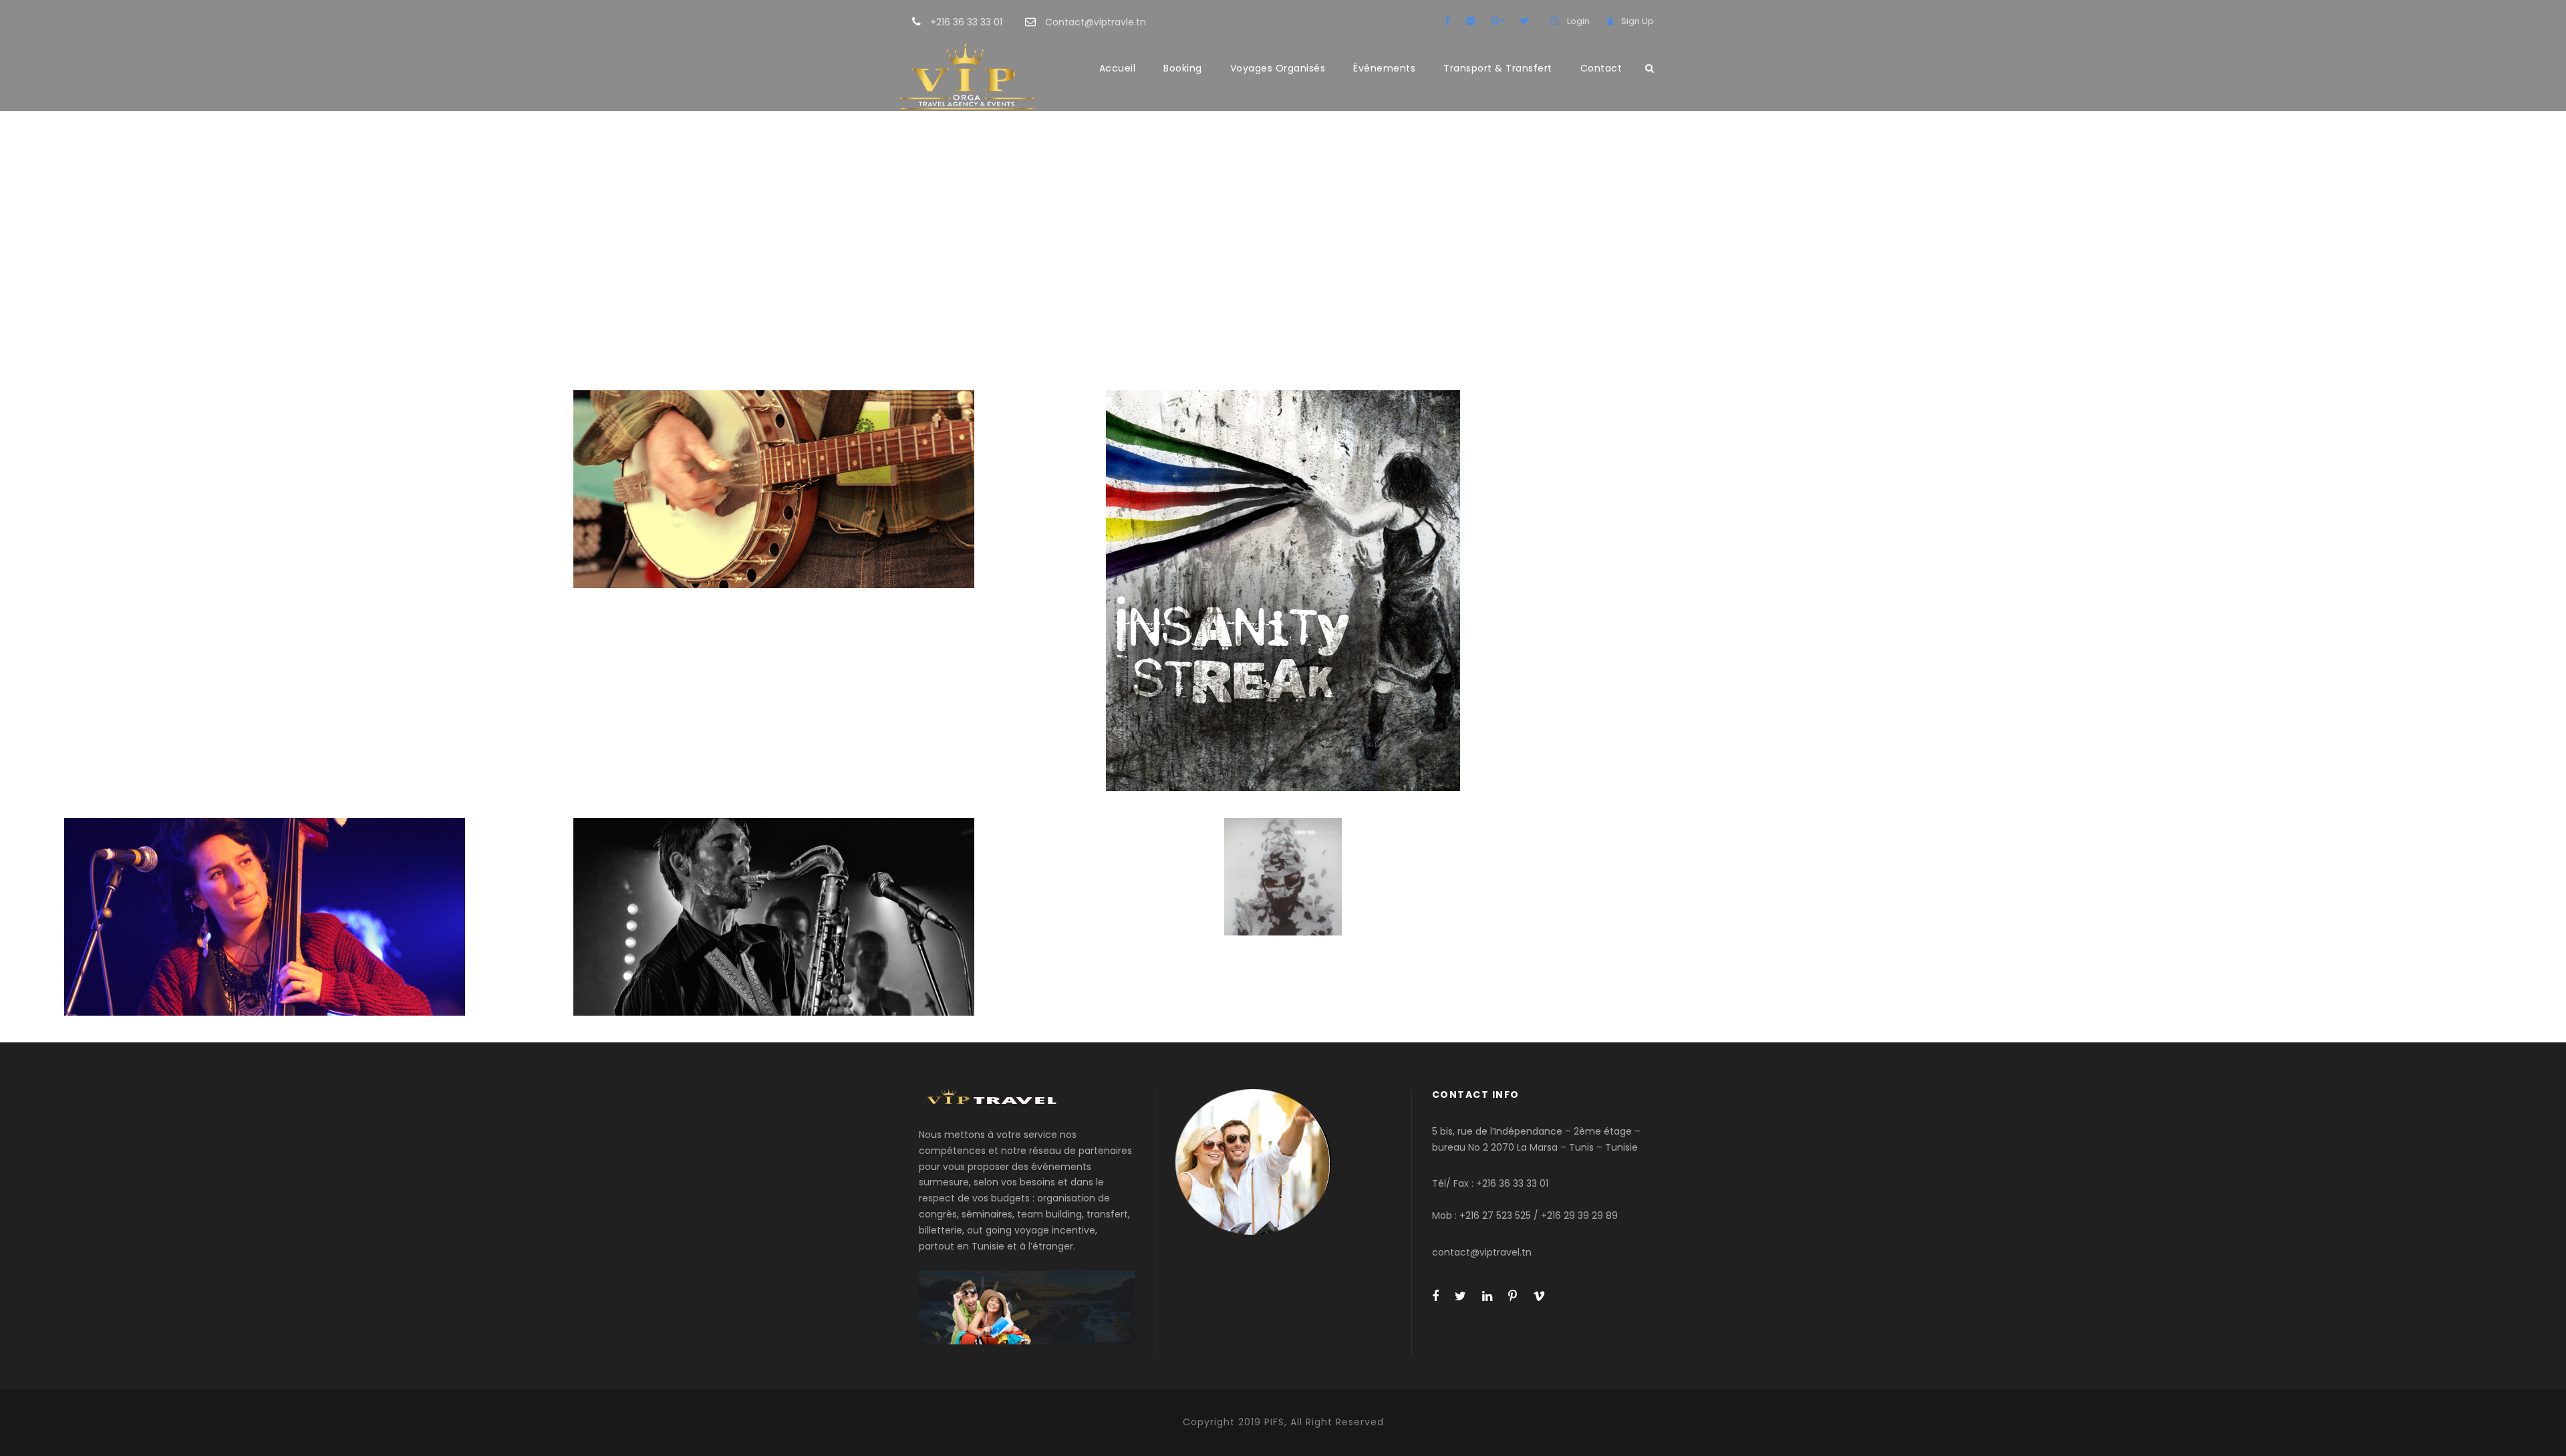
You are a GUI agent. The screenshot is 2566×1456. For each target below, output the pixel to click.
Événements (1384, 68)
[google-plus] (1498, 21)
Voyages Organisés (1278, 68)
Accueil (1118, 68)
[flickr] (1471, 21)
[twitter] (1525, 21)
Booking (1183, 68)
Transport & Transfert (1498, 68)
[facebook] (1447, 21)
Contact (1601, 68)
